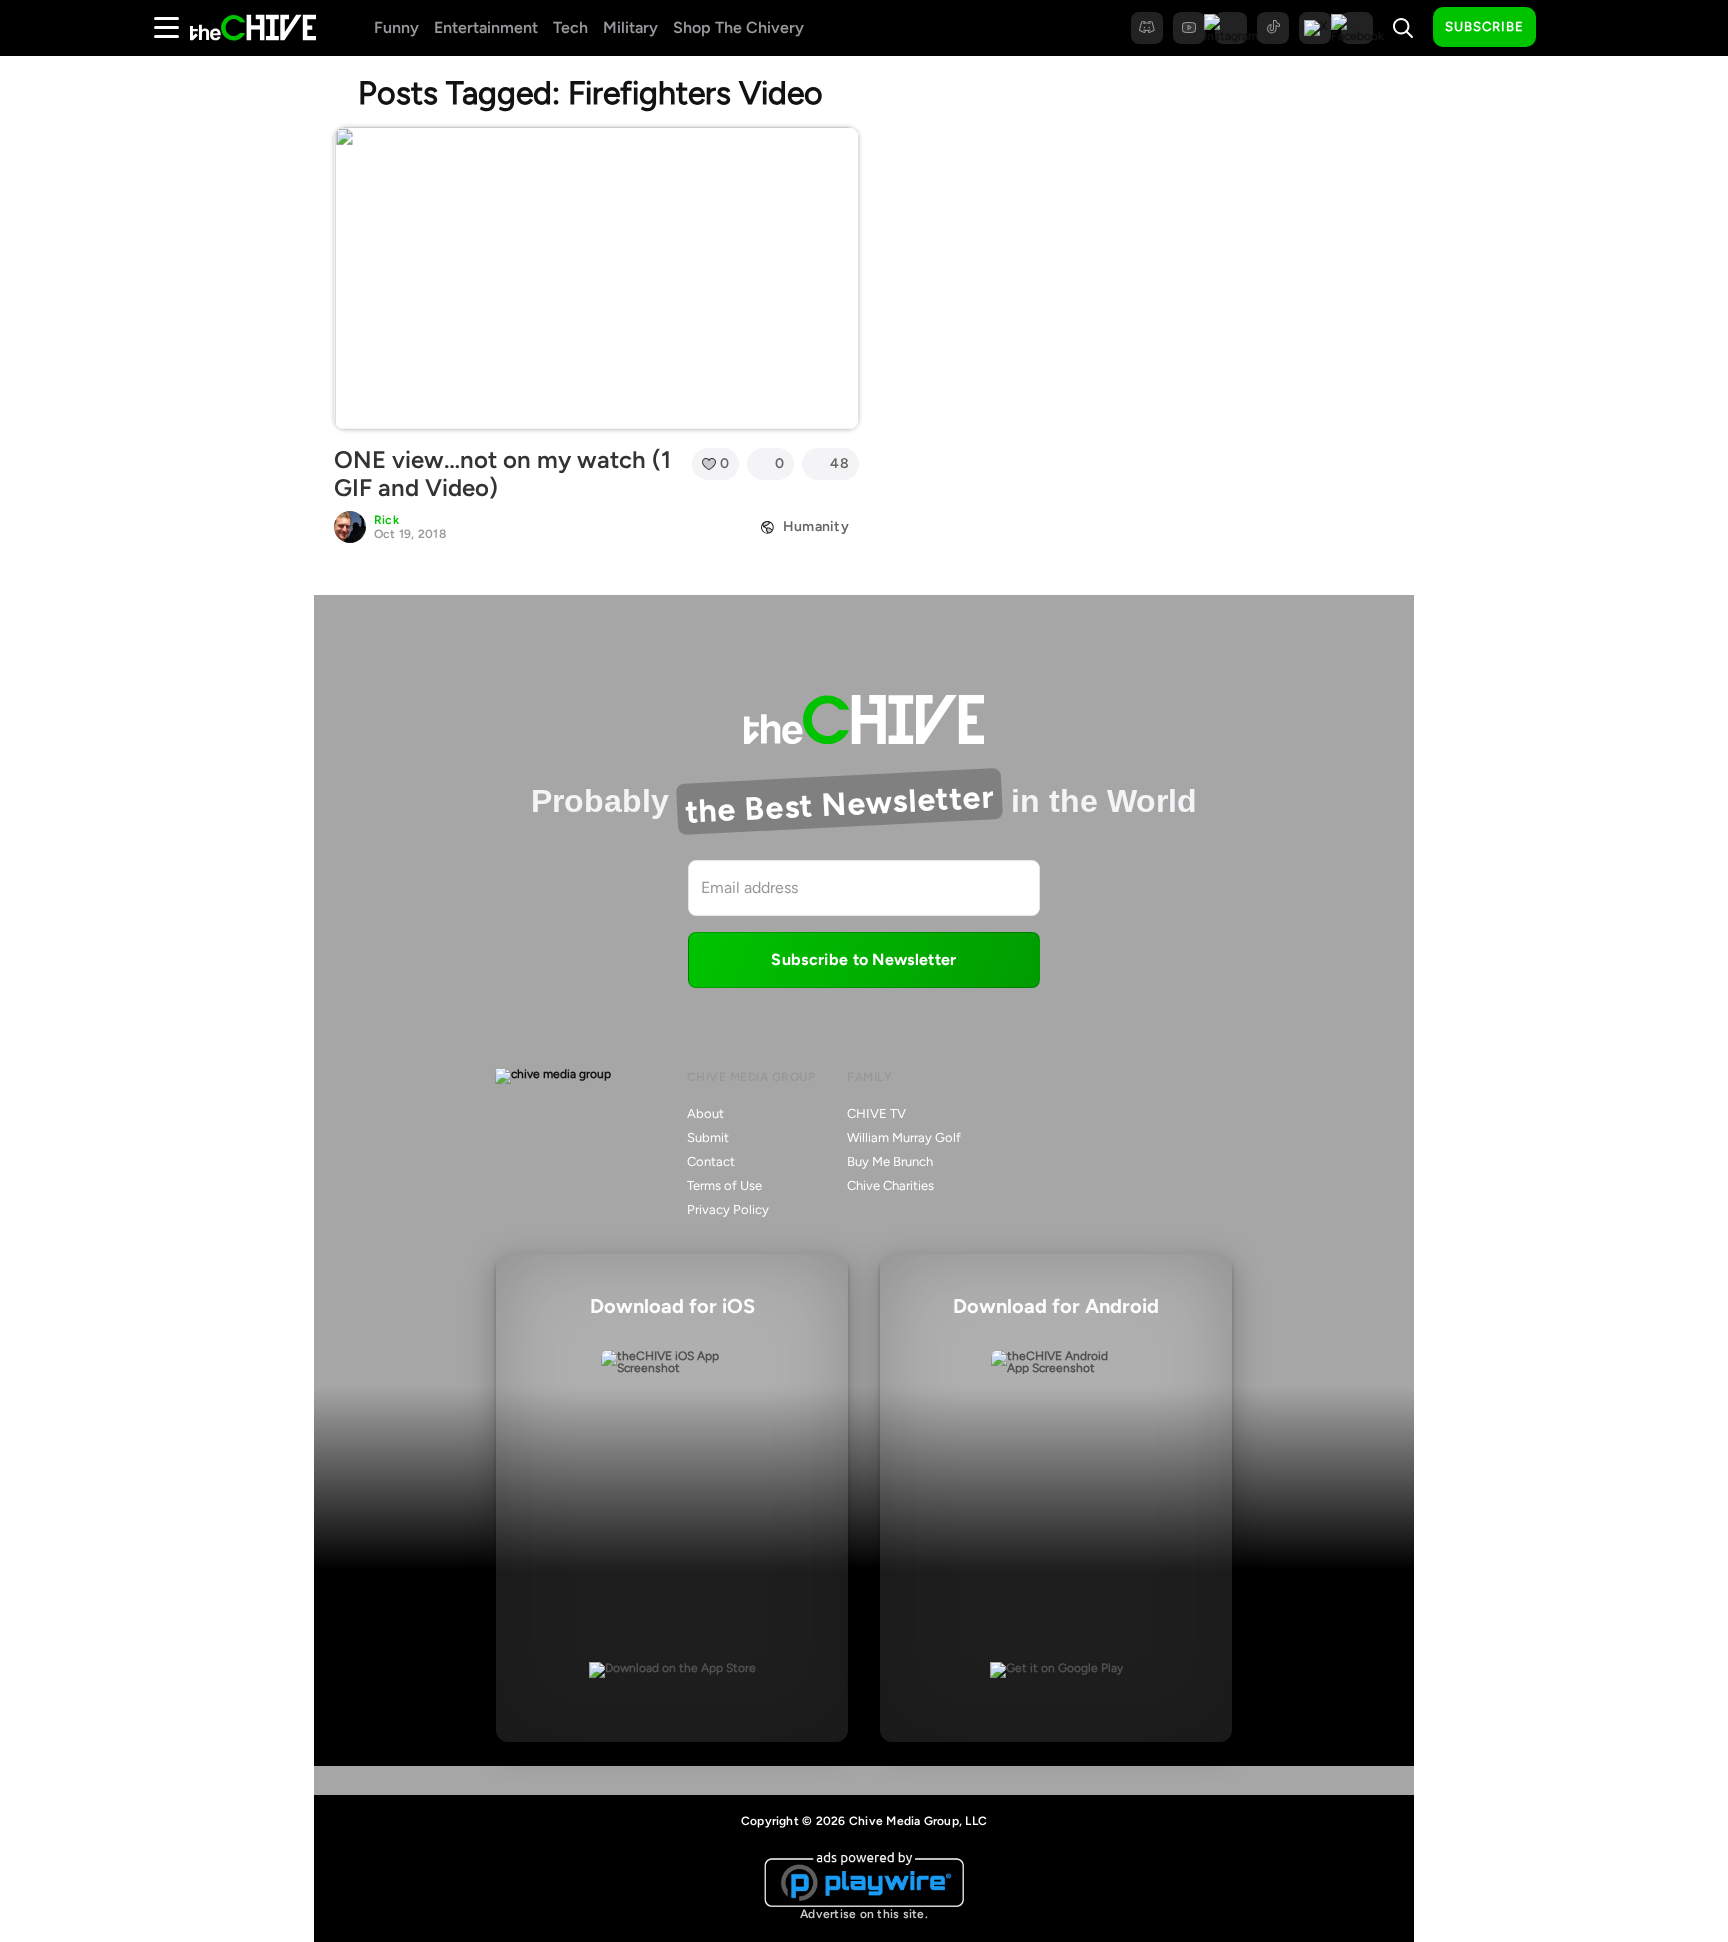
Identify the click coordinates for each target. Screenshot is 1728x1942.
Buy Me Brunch (890, 1161)
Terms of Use (724, 1185)
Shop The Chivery (738, 27)
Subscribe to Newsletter (863, 959)
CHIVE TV (876, 1113)
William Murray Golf (904, 1137)
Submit (708, 1137)
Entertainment (486, 27)
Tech (570, 27)
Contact (711, 1161)
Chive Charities (890, 1185)
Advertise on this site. (864, 1914)
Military (630, 27)
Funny (396, 27)
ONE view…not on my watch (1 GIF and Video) (502, 474)
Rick (386, 520)
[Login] (1569, 28)
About (705, 1113)
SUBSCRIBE (1484, 26)
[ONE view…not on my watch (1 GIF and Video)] (596, 278)
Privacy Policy (728, 1209)
